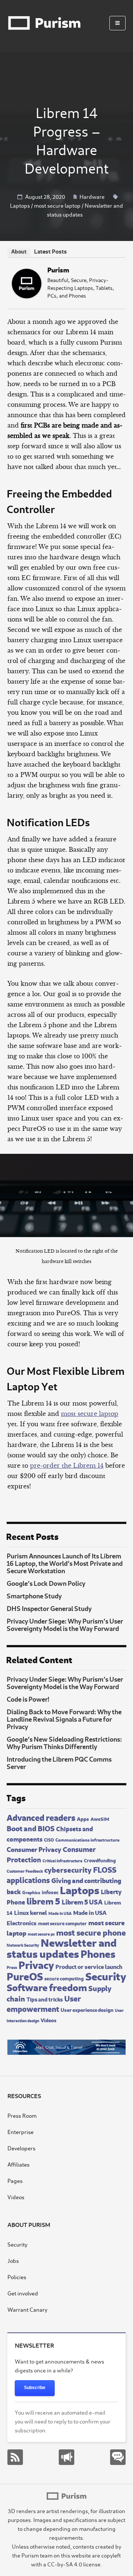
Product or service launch (89, 1966)
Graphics (31, 1892)
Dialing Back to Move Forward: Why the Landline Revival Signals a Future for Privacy (64, 1719)
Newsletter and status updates (62, 1947)
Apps (83, 1818)
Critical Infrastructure (62, 1860)
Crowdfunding (100, 1860)
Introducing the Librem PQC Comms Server (59, 1762)
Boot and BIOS (31, 1828)
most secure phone (91, 1932)
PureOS (25, 1975)
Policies (17, 2277)
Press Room (22, 2115)
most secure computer (62, 1923)
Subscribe (35, 2388)
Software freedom (47, 1987)
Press (12, 1967)
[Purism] (27, 296)
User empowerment (44, 2003)
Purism (58, 269)
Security (106, 1975)
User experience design (87, 2009)
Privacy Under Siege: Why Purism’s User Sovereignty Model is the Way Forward (65, 1624)
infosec (50, 1892)
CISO (49, 1839)
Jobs (13, 2260)
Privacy (36, 1964)
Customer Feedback (25, 1871)
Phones (98, 1953)
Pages (15, 2180)
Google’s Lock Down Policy (46, 1583)
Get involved (23, 2293)
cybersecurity (68, 1869)
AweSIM (100, 1819)
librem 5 (43, 1900)
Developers (21, 2148)
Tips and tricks (45, 1999)
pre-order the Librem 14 (67, 1465)
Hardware (92, 196)
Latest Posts (50, 251)
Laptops (20, 205)
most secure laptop (57, 205)
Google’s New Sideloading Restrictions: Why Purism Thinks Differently (64, 1742)
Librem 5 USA (82, 1901)
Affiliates (18, 2164)
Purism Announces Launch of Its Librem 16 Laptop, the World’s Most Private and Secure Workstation (65, 1563)
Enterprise (21, 2132)
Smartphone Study (34, 1595)
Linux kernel (30, 1912)
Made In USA (60, 1913)
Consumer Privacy (34, 1849)
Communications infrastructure (87, 1839)
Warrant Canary (27, 2309)
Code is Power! (28, 1699)
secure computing (64, 1978)
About (19, 251)
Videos (49, 2020)
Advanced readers (41, 1817)
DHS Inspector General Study (49, 1608)
